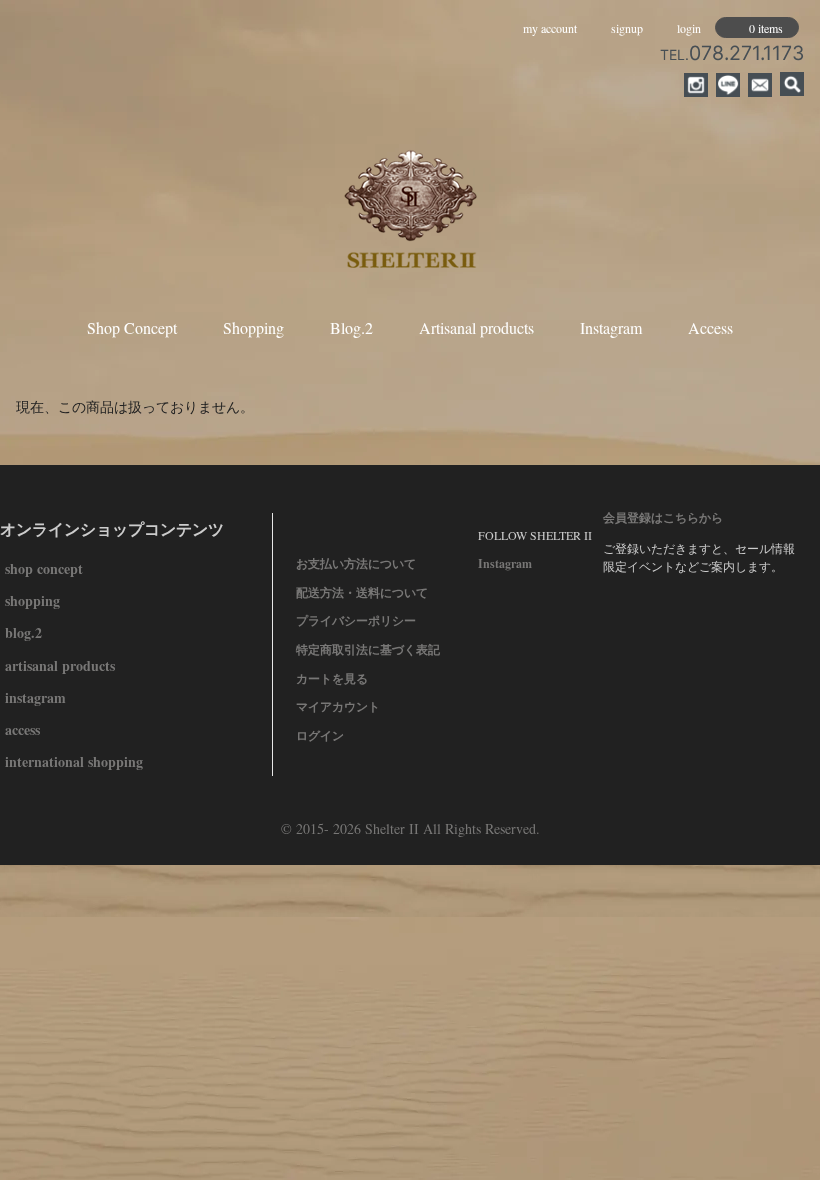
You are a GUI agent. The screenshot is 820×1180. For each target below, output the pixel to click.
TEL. (732, 54)
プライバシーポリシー (356, 620)
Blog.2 (351, 327)
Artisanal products (476, 327)
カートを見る (332, 678)
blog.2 (23, 632)
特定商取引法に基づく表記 (368, 649)
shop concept (44, 568)
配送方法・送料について (362, 592)
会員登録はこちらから (663, 517)
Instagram (611, 327)
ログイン (320, 735)
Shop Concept (132, 327)
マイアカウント (338, 706)
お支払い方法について (356, 563)
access (22, 729)
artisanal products (60, 665)
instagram (35, 697)
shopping (32, 600)
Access (710, 327)
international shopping (74, 761)
